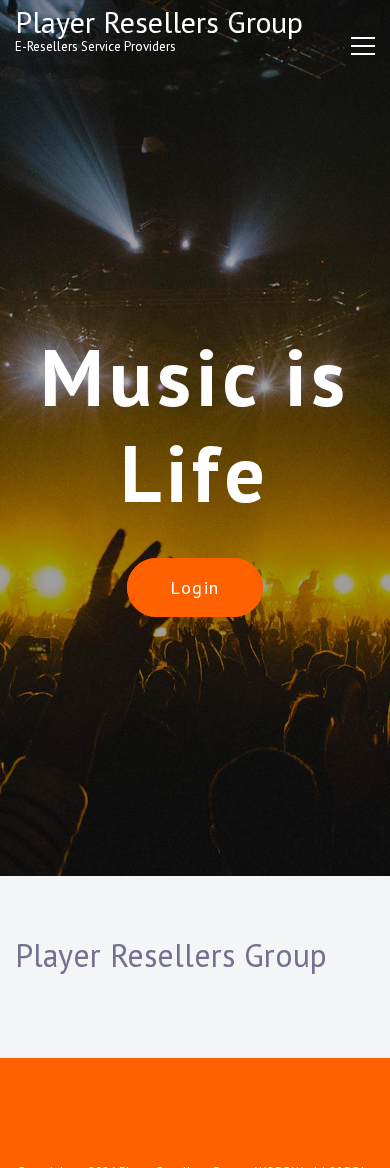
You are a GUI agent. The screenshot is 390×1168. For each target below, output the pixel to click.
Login (195, 587)
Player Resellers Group (159, 21)
